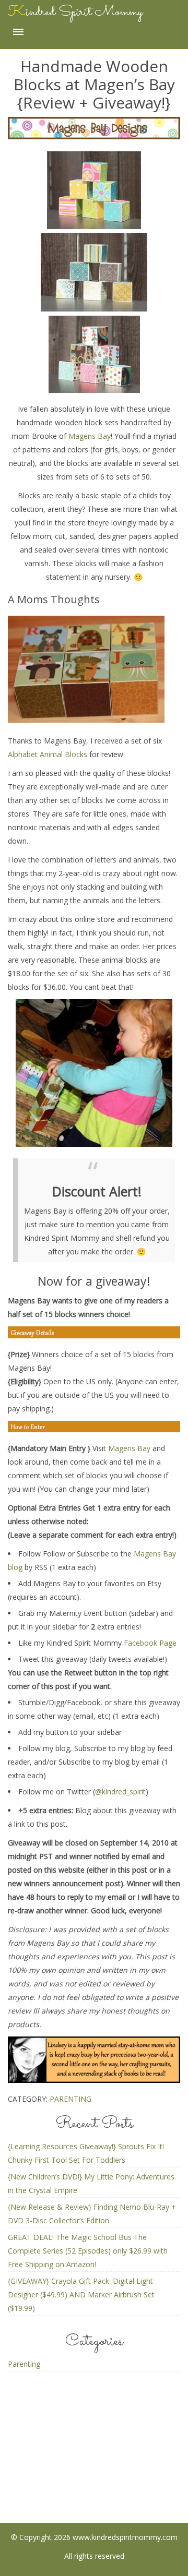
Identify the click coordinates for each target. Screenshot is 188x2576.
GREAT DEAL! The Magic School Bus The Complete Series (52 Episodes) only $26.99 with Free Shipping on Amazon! (88, 2251)
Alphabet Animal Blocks (48, 754)
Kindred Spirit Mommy (75, 12)
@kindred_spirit (120, 1792)
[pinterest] (94, 2472)
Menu (18, 32)
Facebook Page (150, 1643)
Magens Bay (90, 436)
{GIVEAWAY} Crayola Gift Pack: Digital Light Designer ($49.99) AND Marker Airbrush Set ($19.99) (81, 2295)
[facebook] (53, 2472)
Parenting (70, 2099)
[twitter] (136, 2472)
